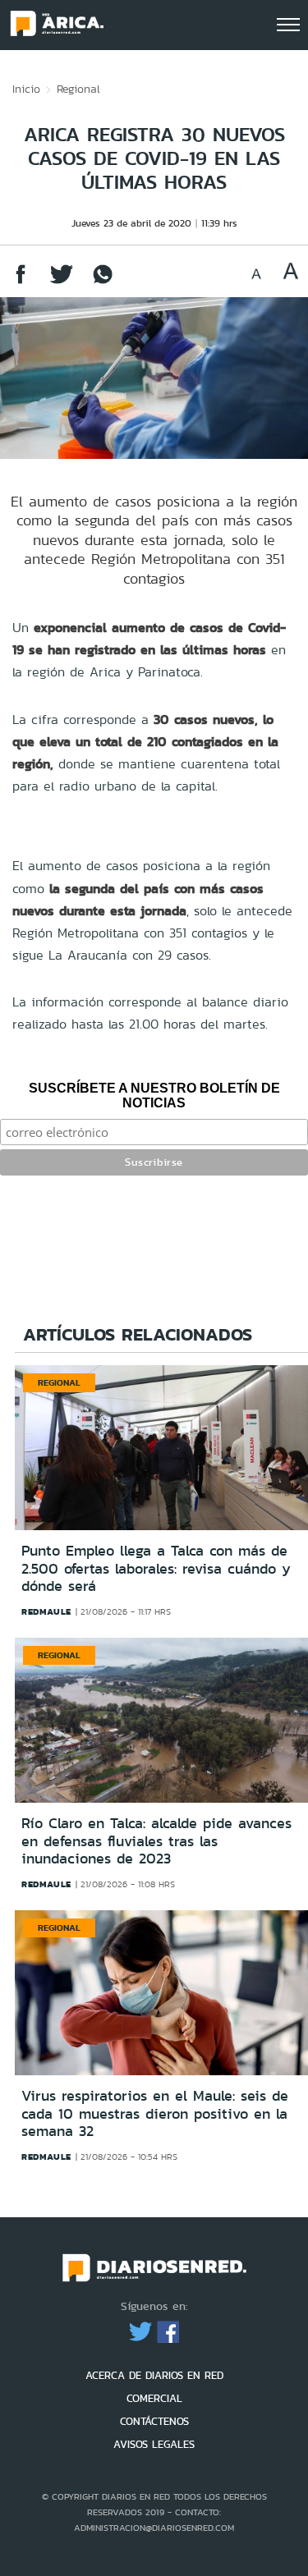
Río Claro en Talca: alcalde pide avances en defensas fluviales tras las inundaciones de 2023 (156, 1841)
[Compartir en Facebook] (21, 282)
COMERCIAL (154, 2398)
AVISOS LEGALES (154, 2444)
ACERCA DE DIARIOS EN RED (154, 2375)
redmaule (46, 1611)
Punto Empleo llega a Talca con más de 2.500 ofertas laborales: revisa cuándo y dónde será (156, 1568)
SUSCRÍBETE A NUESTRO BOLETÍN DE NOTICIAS (154, 1095)
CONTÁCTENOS (154, 2421)
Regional (78, 89)
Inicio (26, 89)
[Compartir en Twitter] (62, 282)
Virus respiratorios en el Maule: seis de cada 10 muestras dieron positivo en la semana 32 (155, 2113)
